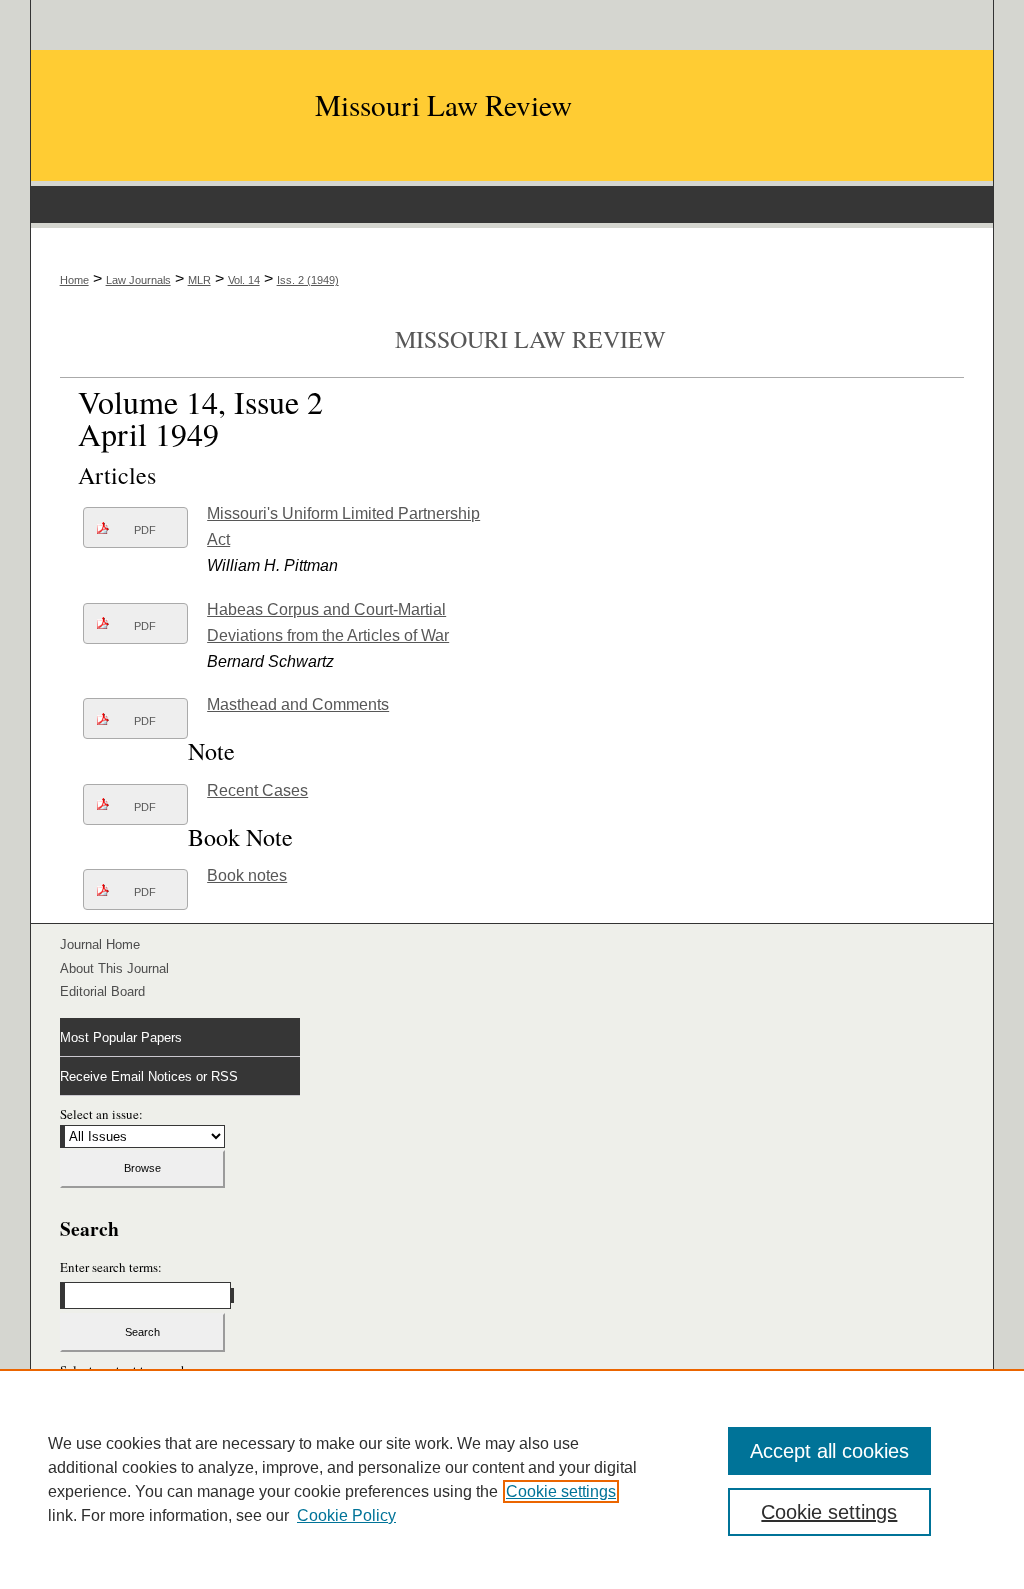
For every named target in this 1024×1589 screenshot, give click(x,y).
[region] (512, 1479)
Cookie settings (561, 1491)
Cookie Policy (346, 1515)
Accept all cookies (829, 1451)
